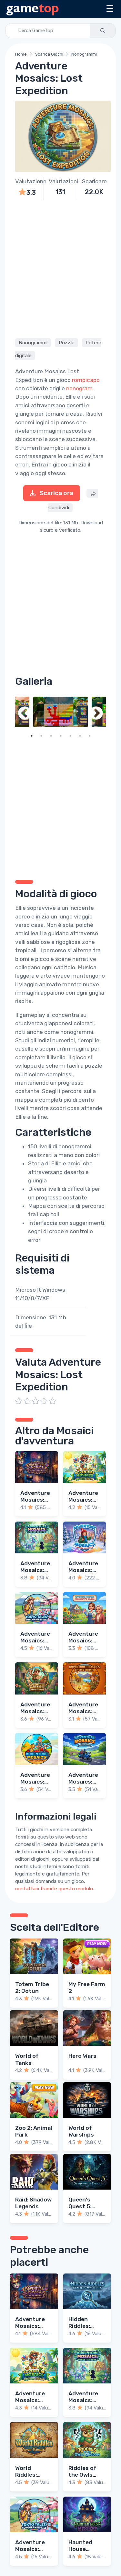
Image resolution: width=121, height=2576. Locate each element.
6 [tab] (80, 736)
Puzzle (67, 343)
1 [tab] (32, 736)
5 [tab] (70, 736)
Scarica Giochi (49, 54)
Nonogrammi (84, 54)
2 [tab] (41, 736)
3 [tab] (51, 736)
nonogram (79, 388)
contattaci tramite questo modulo (54, 1889)
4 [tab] (61, 736)
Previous (25, 714)
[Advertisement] (60, 268)
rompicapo (86, 380)
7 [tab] (90, 736)
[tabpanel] (60, 712)
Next (96, 714)
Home (21, 54)
